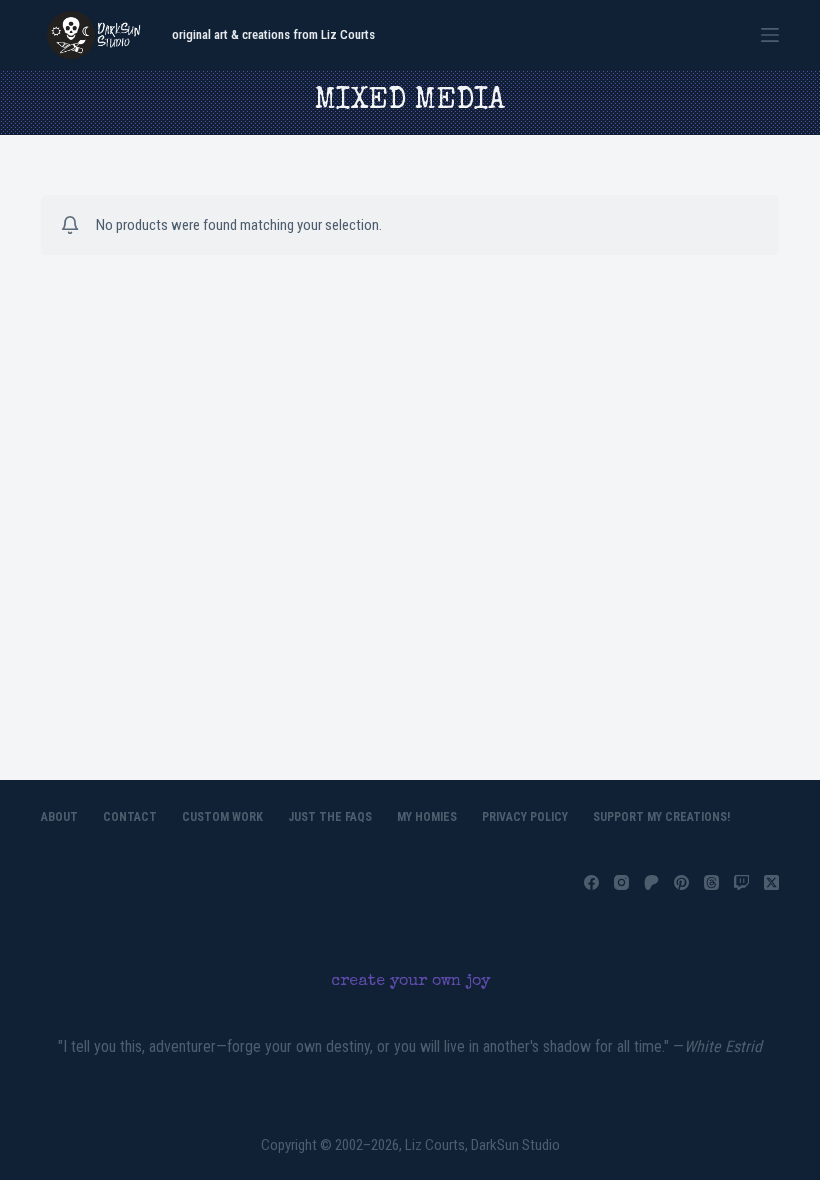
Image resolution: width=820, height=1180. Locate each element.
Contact (130, 817)
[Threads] (711, 882)
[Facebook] (591, 882)
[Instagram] (621, 882)
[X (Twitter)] (771, 882)
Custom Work (222, 817)
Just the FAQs (330, 817)
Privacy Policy (525, 817)
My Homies (427, 817)
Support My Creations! (661, 817)
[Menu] (770, 35)
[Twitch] (741, 882)
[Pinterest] (681, 882)
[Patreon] (651, 882)
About (59, 817)
